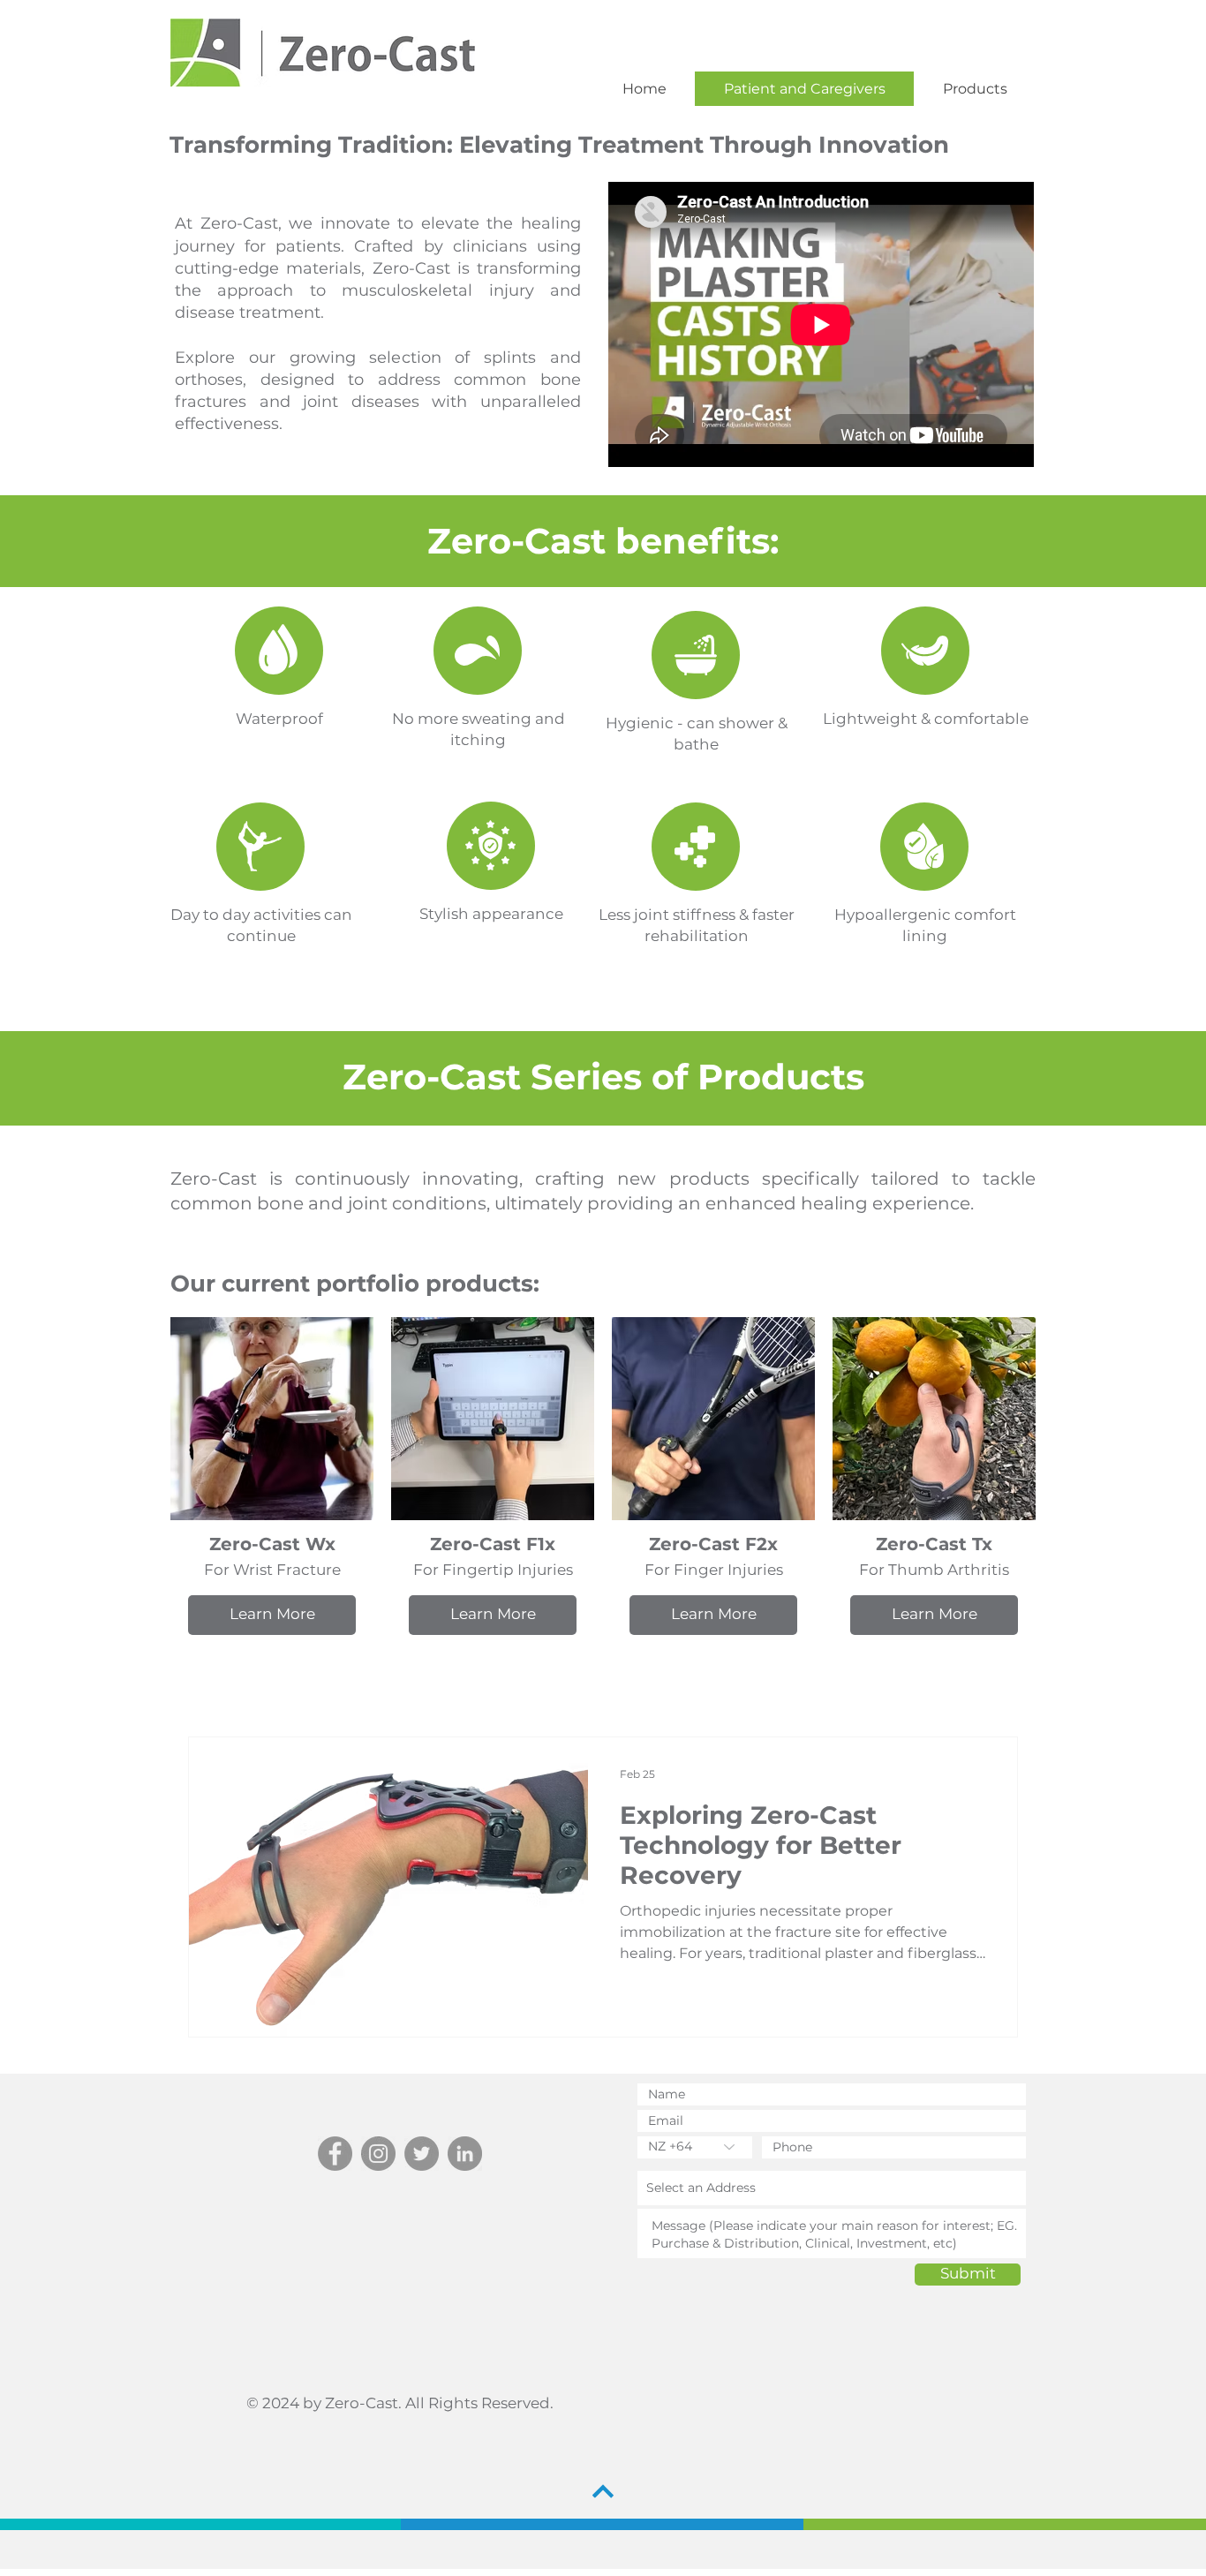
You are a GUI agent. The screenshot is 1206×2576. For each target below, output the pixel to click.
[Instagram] (378, 2154)
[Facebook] (335, 2154)
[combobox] (832, 2188)
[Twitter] (422, 2154)
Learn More (272, 1614)
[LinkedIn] (465, 2154)
